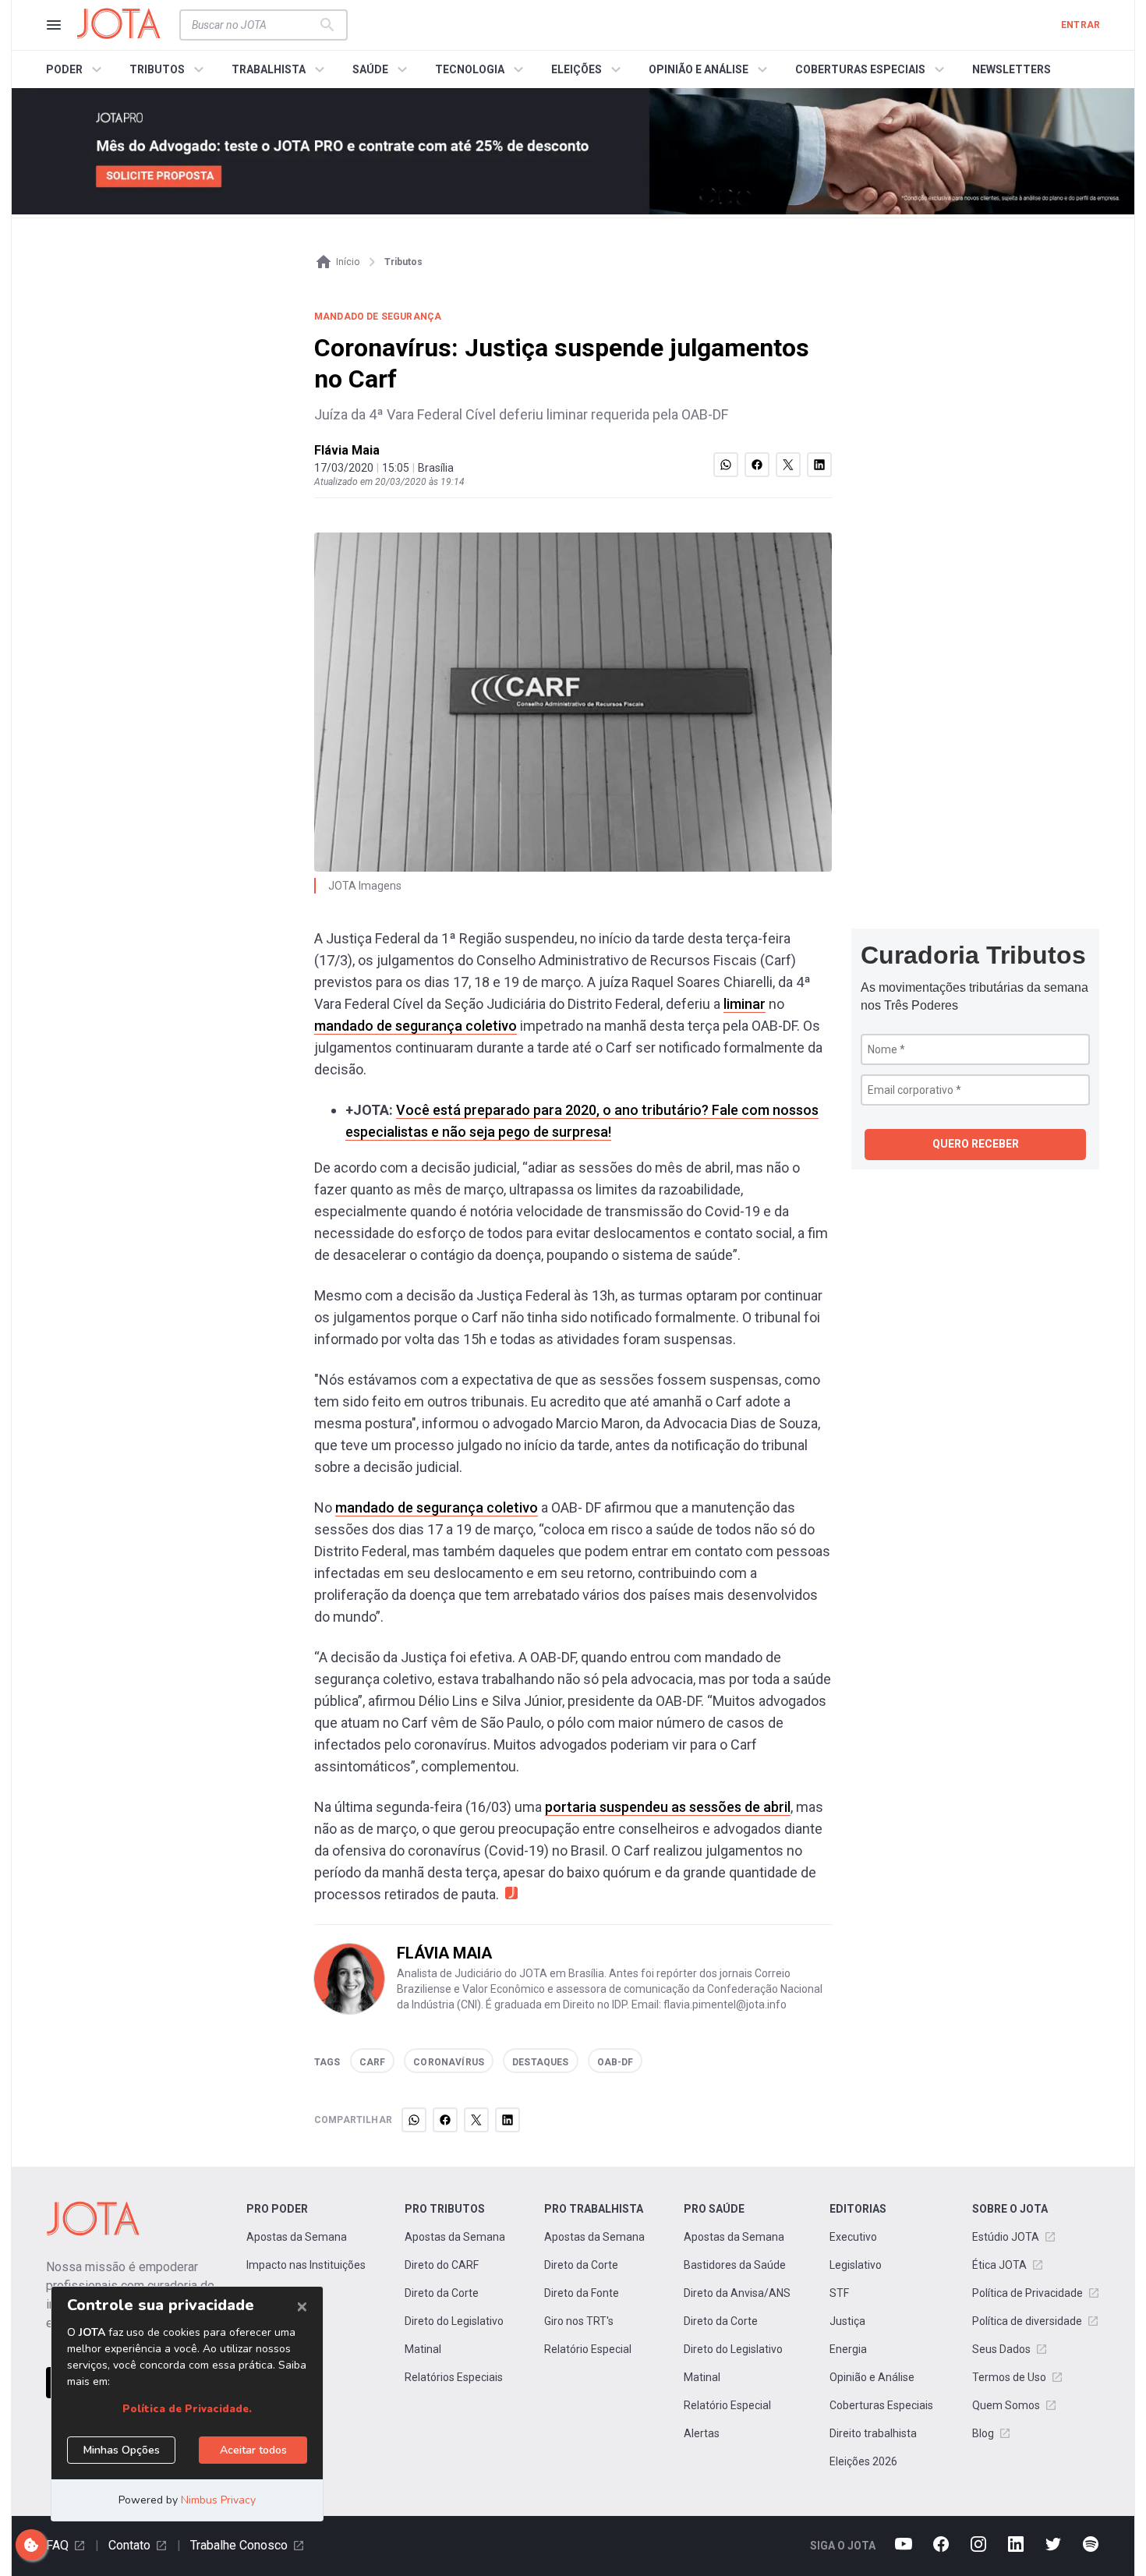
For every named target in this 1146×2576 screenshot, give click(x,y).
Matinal (423, 2349)
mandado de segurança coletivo (416, 1026)
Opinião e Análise (872, 2377)
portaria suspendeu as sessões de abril (668, 1807)
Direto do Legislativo (454, 2321)
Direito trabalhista (873, 2433)
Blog (983, 2433)
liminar (745, 1004)
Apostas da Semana (297, 2237)
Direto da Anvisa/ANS (737, 2293)
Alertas (702, 2433)
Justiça (847, 2321)
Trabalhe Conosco (239, 2545)
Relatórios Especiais (454, 2377)
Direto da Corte (442, 2293)
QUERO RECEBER (976, 1144)
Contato (129, 2545)
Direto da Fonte (582, 2293)
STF (839, 2293)
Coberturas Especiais (881, 2405)
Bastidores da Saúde (735, 2265)
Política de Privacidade (1028, 2293)
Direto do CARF (442, 2265)
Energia (848, 2349)
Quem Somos (1006, 2405)
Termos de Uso (1009, 2377)
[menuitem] (76, 69)
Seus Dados (1001, 2349)
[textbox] (254, 25)
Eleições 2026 (863, 2461)
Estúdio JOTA (1006, 2237)
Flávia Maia (347, 450)
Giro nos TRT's (579, 2321)
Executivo (853, 2237)
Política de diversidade (1027, 2321)
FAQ (57, 2545)
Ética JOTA (999, 2265)
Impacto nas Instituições (306, 2265)
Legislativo (856, 2265)
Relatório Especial (588, 2349)
